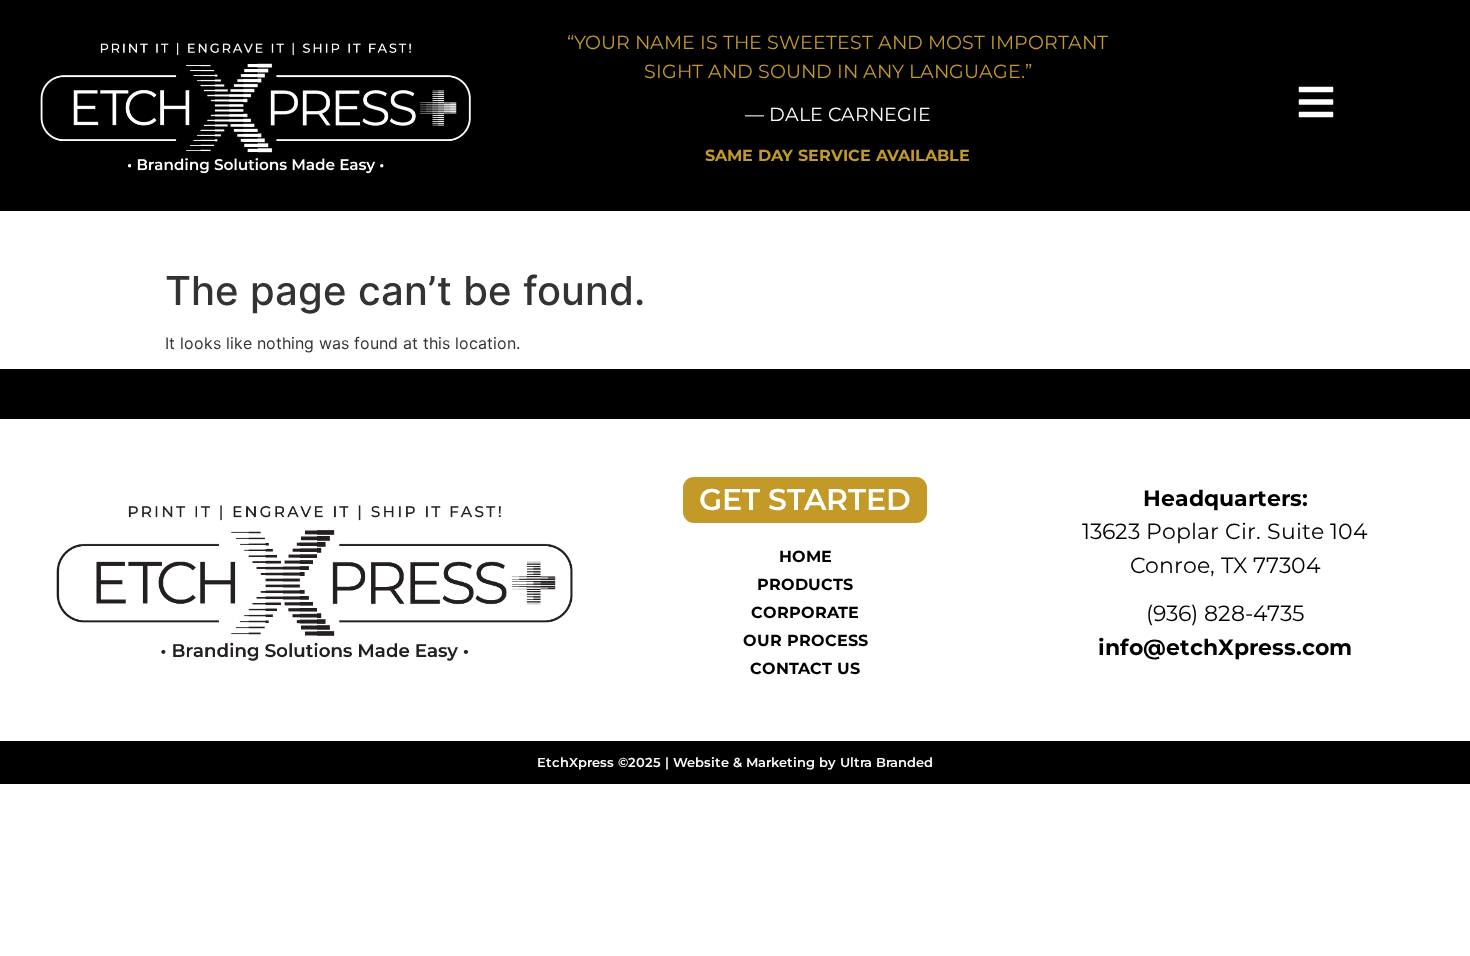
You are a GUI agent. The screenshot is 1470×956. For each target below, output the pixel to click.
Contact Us (805, 668)
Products (805, 584)
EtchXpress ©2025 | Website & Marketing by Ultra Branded (735, 762)
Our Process (805, 640)
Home (805, 556)
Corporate (805, 612)
